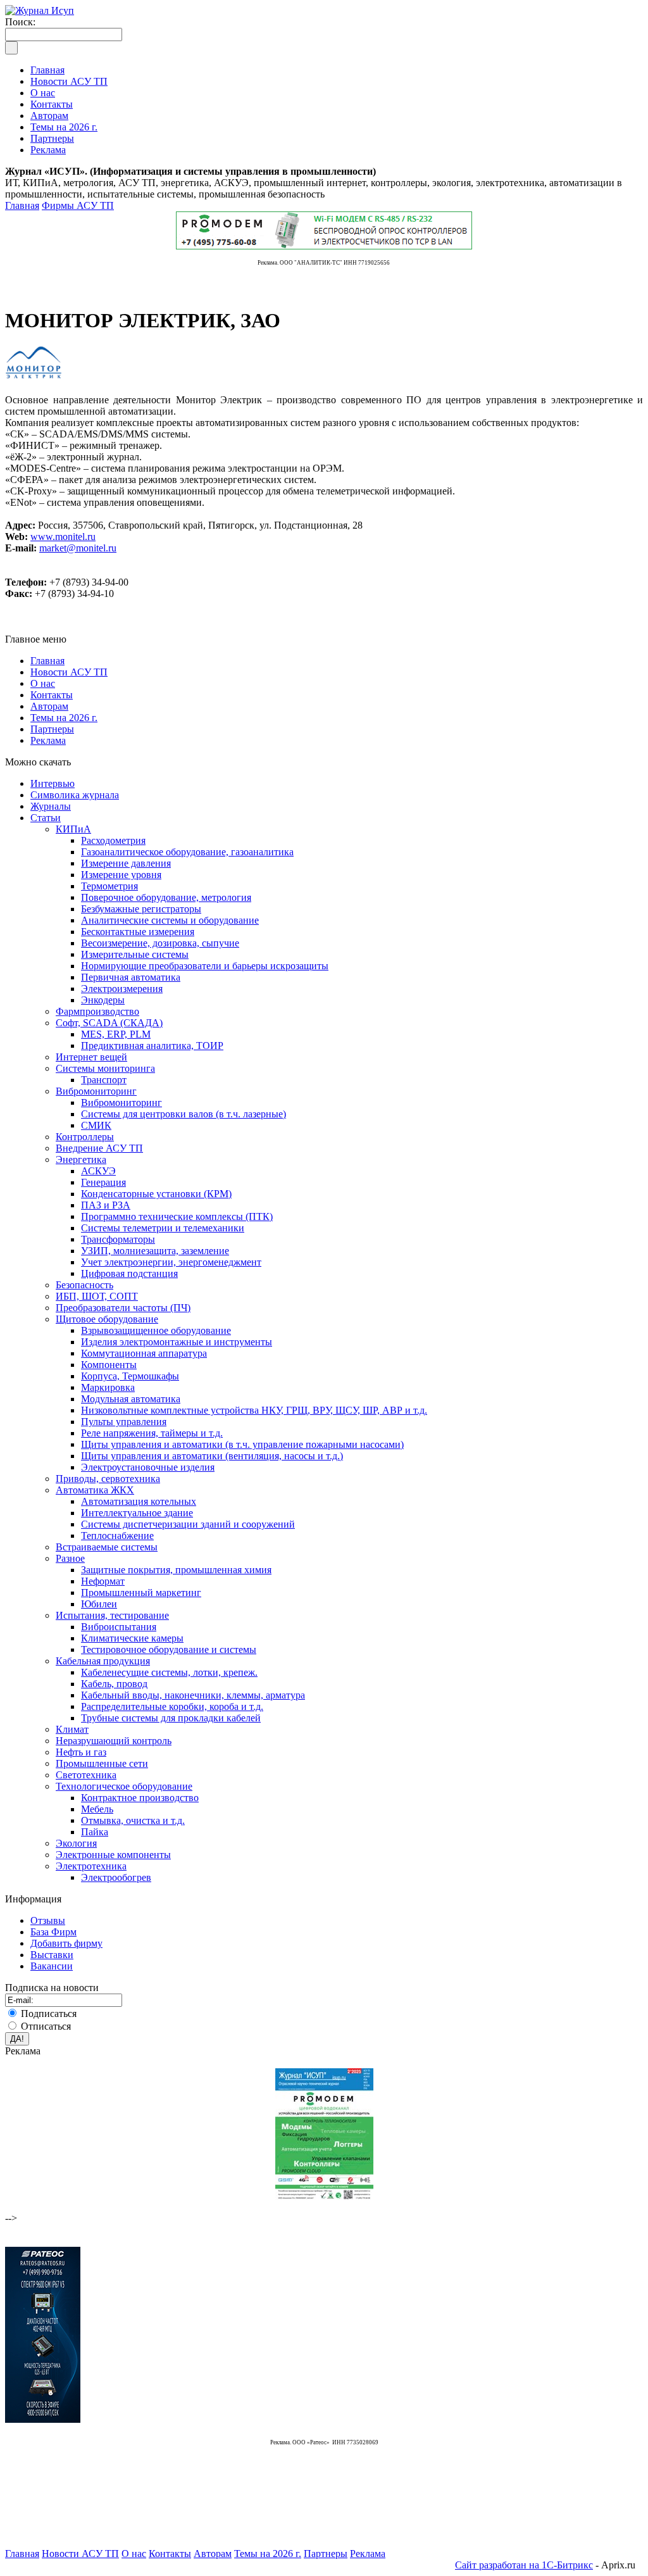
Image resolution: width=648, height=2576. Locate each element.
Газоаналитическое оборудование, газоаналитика (187, 852)
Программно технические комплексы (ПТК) (177, 1216)
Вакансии (52, 1966)
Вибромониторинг (96, 1091)
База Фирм (53, 1932)
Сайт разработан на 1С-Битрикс (524, 2565)
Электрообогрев (116, 1877)
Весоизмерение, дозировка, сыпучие (160, 943)
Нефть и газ (81, 1752)
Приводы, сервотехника (108, 1479)
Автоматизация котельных (139, 1501)
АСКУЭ (98, 1171)
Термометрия (109, 886)
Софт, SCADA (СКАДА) (109, 1023)
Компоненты (109, 1365)
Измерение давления (126, 863)
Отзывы (48, 1920)
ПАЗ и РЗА (106, 1205)
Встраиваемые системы (107, 1547)
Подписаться (49, 2014)
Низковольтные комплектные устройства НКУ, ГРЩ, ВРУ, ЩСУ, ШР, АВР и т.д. (254, 1410)
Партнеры (52, 729)
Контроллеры (85, 1137)
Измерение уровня (121, 875)
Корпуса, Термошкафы (130, 1376)
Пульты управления (124, 1422)
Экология (76, 1843)
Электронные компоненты (113, 1855)
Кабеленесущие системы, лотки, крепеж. (169, 1672)
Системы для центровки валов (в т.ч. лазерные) (184, 1114)
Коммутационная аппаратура (144, 1353)
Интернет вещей (91, 1057)
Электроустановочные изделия (148, 1467)
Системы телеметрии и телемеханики (163, 1228)
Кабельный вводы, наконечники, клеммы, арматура (193, 1695)
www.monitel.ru (63, 537)
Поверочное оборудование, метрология (166, 897)
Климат (72, 1729)
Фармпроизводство (97, 1011)
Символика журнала (75, 795)
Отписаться (46, 2026)
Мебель (97, 1809)
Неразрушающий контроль (114, 1741)
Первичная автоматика (131, 977)
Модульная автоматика (131, 1399)
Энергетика (81, 1159)
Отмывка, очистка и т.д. (133, 1820)
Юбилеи (99, 1604)
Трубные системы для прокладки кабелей (171, 1718)
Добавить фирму (66, 1943)
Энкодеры (103, 1000)
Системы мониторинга (105, 1068)
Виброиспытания (119, 1627)
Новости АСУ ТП (69, 672)
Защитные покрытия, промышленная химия (176, 1570)
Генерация (103, 1182)
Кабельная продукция (103, 1661)
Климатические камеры (132, 1638)
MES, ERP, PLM (116, 1034)
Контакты (52, 695)
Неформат (103, 1581)
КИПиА (73, 829)
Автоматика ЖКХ (95, 1490)
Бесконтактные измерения (138, 932)
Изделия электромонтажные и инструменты (177, 1342)
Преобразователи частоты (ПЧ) (123, 1308)
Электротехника (91, 1866)
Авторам (49, 706)
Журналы (51, 806)
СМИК (96, 1125)
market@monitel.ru (78, 548)
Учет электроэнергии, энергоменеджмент (171, 1262)
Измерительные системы (135, 954)
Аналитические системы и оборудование (170, 920)
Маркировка (108, 1387)
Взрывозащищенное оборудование (156, 1330)
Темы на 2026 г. (64, 718)
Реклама (48, 740)
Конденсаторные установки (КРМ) (156, 1194)
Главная (22, 205)
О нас (43, 683)
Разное (70, 1558)
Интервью (53, 783)
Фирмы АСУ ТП (78, 205)
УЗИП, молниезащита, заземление (155, 1251)
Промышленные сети (102, 1763)
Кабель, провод (114, 1684)
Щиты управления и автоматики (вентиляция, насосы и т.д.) (212, 1456)
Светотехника (86, 1775)
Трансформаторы (118, 1239)
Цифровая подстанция (129, 1273)
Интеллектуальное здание (137, 1513)
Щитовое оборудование (107, 1319)
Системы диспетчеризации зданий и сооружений (188, 1524)
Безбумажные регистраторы (141, 909)
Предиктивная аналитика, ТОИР (152, 1046)
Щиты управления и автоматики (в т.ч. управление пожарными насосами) (242, 1444)
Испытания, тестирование (112, 1615)
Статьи (46, 818)
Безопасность (84, 1285)
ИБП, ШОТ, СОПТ (97, 1296)
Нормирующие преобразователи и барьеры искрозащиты (205, 966)
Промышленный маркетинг (141, 1593)
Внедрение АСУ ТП (99, 1148)
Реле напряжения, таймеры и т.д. (152, 1433)
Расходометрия (113, 840)
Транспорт (104, 1080)
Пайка (95, 1832)
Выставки (52, 1955)
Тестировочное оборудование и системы (169, 1649)
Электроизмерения (122, 989)
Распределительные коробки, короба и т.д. (172, 1706)
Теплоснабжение (117, 1536)
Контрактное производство (140, 1798)
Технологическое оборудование (124, 1786)
